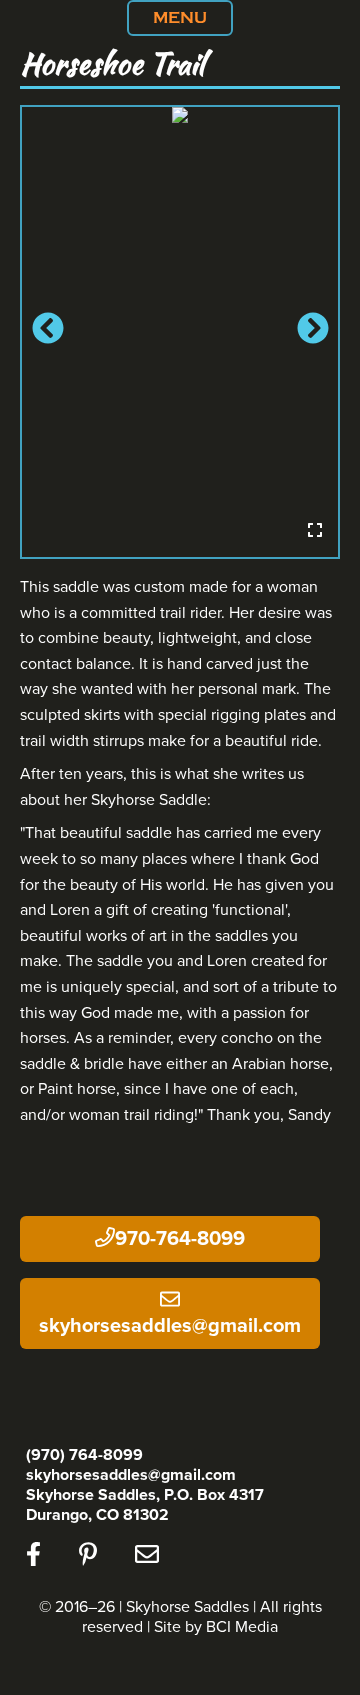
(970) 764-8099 (84, 1455)
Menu (180, 18)
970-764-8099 (180, 1239)
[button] (45, 332)
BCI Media (242, 1627)
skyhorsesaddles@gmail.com (170, 1326)
